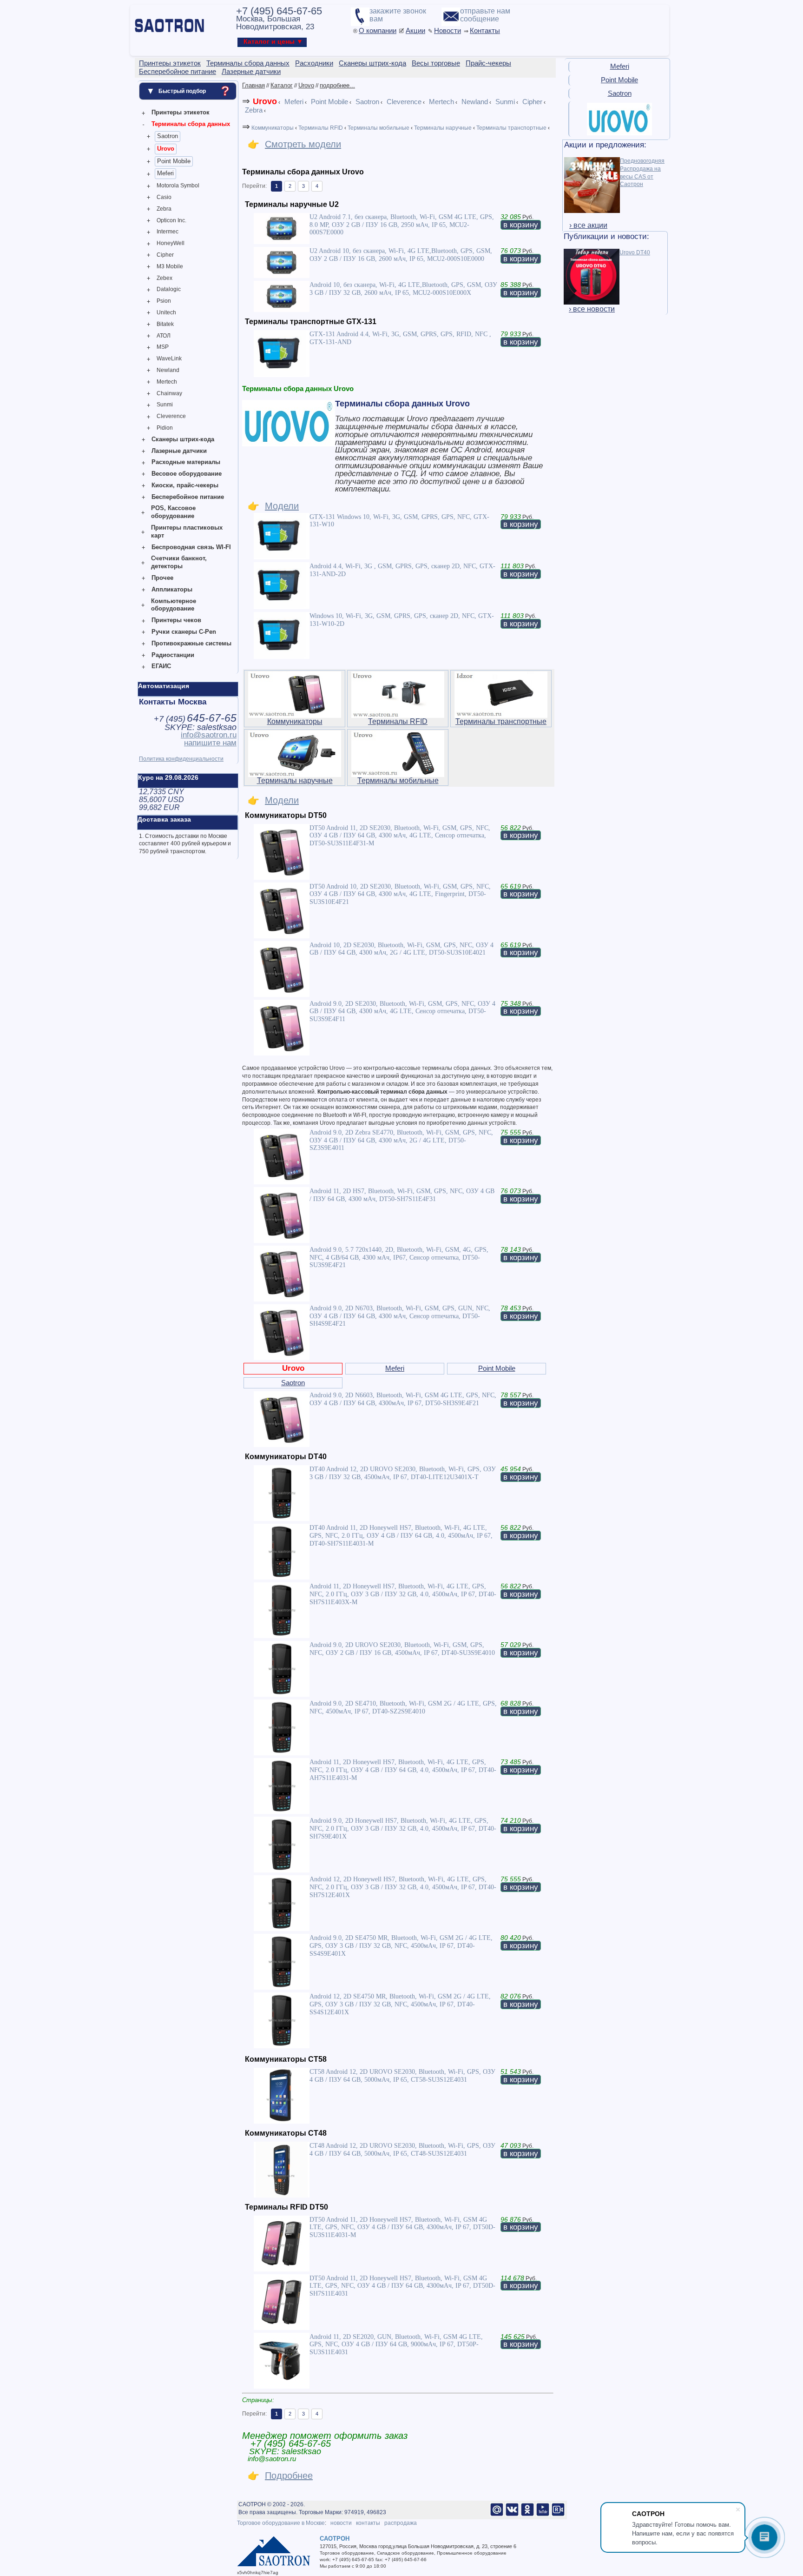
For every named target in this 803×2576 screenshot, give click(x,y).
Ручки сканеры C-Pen (184, 632)
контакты (368, 2523)
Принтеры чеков (176, 620)
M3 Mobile (170, 266)
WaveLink (169, 359)
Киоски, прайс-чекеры (185, 485)
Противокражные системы (191, 643)
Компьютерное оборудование (174, 605)
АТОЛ (164, 336)
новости (341, 2523)
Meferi (165, 173)
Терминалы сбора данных (191, 124)
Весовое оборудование (187, 474)
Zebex (165, 278)
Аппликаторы (172, 589)
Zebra (164, 209)
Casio (164, 197)
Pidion (165, 428)
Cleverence (171, 416)
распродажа (401, 2523)
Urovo (166, 149)
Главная (253, 85)
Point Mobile (174, 161)
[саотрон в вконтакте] (512, 2515)
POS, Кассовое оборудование (173, 512)
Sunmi (165, 405)
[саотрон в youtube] (543, 2515)
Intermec (168, 232)
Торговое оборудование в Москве (281, 2523)
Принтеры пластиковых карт (187, 531)
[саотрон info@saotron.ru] (497, 2515)
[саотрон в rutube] (558, 2515)
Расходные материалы (186, 462)
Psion (164, 301)
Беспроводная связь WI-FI (191, 547)
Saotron (168, 136)
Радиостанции (173, 655)
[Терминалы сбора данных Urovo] (619, 133)
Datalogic (169, 289)
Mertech (167, 382)
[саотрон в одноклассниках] (527, 2515)
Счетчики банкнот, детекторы (179, 562)
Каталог (282, 85)
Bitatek (165, 324)
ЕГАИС (161, 666)
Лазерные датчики (179, 451)
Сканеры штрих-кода (183, 439)
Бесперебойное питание (188, 497)
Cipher (165, 255)
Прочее (162, 578)
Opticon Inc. (171, 220)
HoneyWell (171, 243)
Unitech (166, 312)
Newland (168, 370)
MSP (163, 347)
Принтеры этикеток (181, 112)
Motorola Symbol (178, 186)
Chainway (169, 393)
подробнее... (337, 85)
